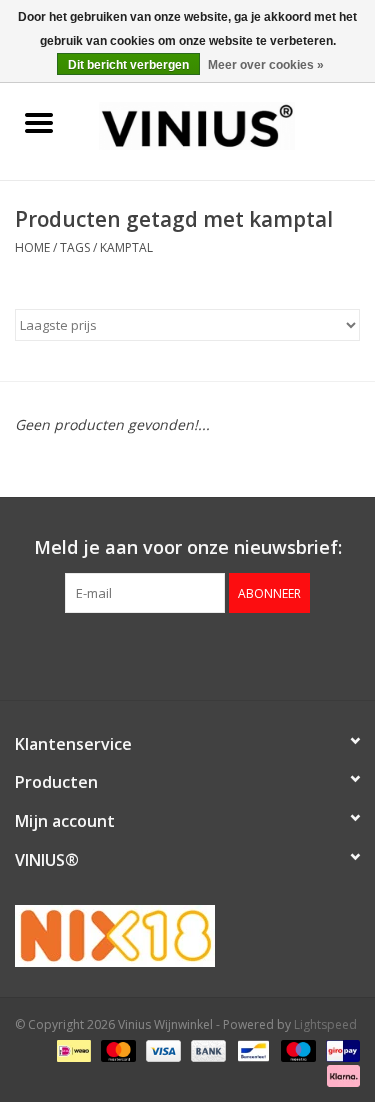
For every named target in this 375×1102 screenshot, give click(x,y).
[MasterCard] (116, 1049)
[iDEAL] (72, 1049)
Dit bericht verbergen (128, 65)
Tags (75, 247)
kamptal (126, 247)
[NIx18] (187, 936)
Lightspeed (325, 1024)
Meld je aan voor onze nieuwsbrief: (188, 547)
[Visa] (161, 1049)
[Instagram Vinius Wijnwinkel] (224, 654)
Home (32, 247)
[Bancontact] (251, 1049)
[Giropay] (339, 1049)
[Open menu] (39, 122)
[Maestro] (296, 1049)
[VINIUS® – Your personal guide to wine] (227, 124)
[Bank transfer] (206, 1049)
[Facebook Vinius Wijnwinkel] (152, 654)
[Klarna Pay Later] (340, 1074)
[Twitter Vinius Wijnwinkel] (188, 654)
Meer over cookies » (266, 65)
